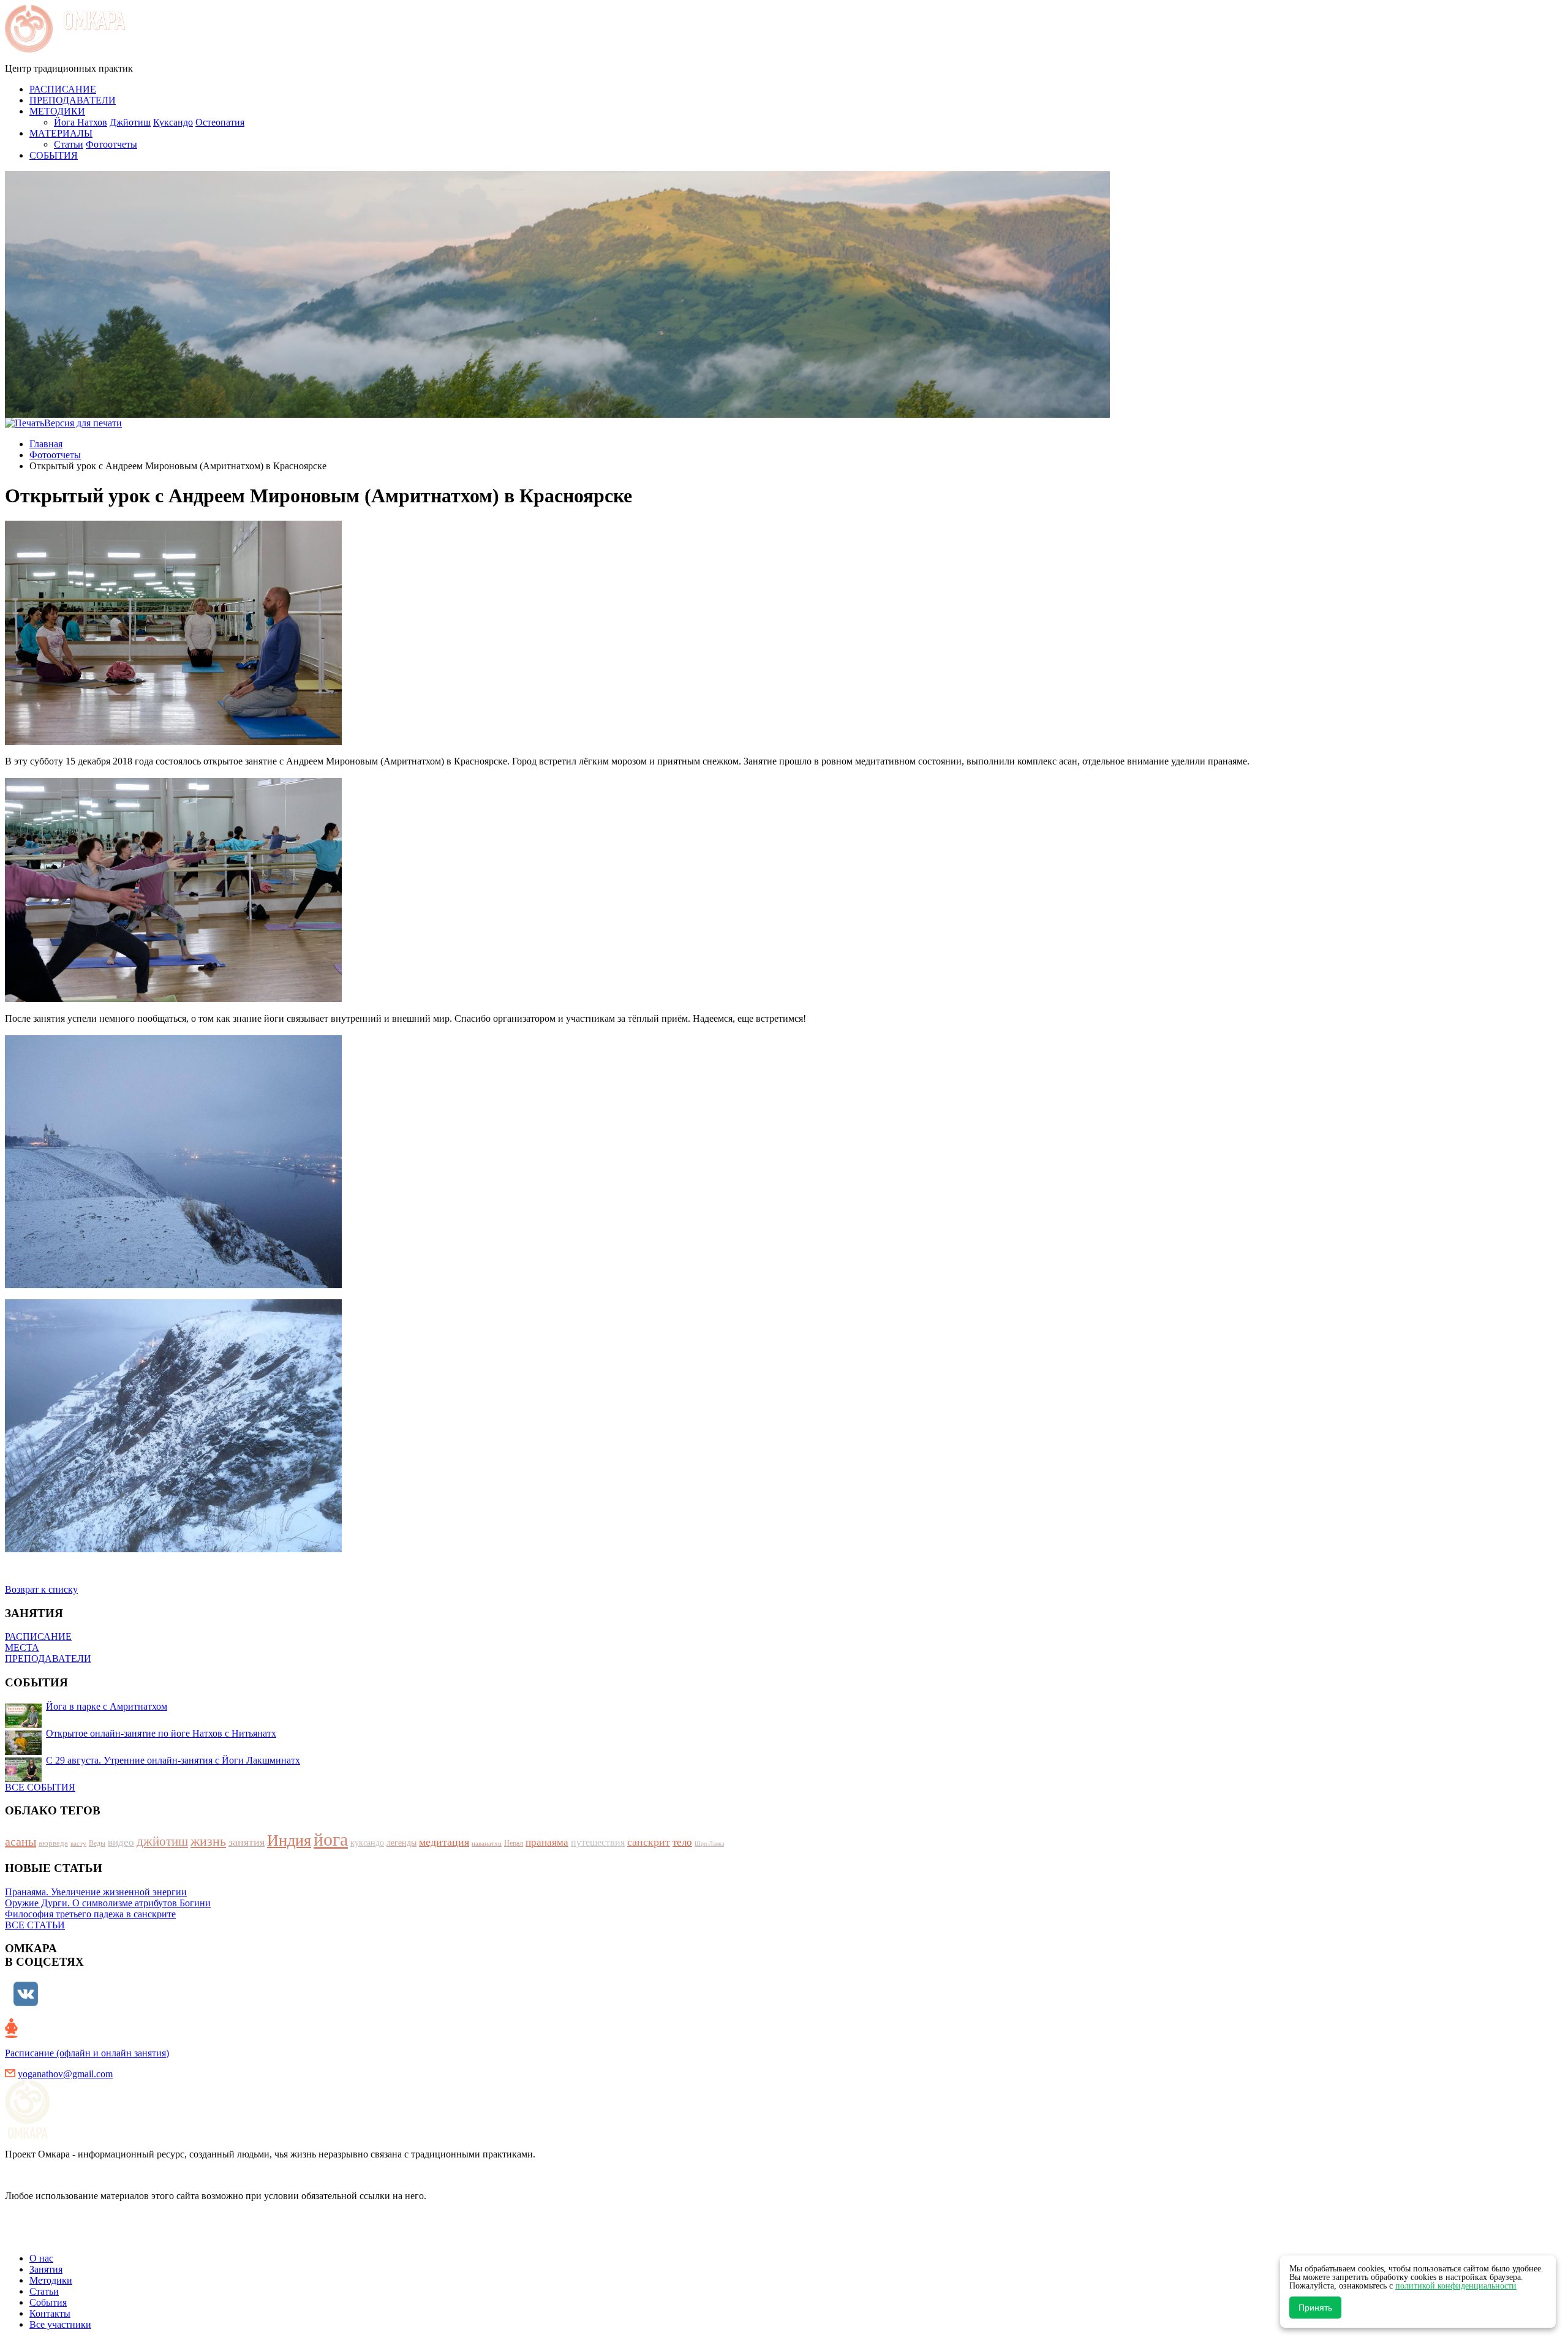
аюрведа (53, 1843)
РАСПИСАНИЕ (38, 1636)
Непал (514, 1843)
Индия (289, 1840)
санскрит (649, 1842)
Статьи (69, 144)
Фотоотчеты (111, 144)
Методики (51, 2280)
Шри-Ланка (709, 1844)
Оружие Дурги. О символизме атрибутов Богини (108, 1903)
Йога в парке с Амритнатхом (107, 1706)
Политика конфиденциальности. (73, 2237)
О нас (41, 2258)
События (48, 2302)
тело (682, 1842)
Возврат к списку (41, 1589)
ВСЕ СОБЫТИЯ (40, 1787)
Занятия (46, 2269)
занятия (247, 1842)
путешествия (598, 1842)
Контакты (50, 2313)
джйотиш (162, 1841)
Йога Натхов (81, 122)
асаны (21, 1841)
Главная (46, 444)
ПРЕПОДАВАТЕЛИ (48, 1659)
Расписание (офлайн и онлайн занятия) (87, 2053)
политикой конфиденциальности (1456, 2286)
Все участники (60, 2324)
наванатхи (487, 1843)
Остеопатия (220, 122)
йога (331, 1839)
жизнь (208, 1841)
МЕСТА (22, 1647)
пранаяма (547, 1842)
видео (121, 1842)
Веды (97, 1843)
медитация (444, 1842)
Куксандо (173, 122)
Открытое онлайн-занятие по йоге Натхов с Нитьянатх (161, 1733)
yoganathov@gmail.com (65, 2074)
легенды (401, 1843)
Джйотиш (130, 122)
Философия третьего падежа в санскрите (90, 1914)
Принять (1315, 2308)
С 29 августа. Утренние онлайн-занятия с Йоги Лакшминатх (173, 1760)
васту (78, 1843)
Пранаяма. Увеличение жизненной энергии (96, 1892)
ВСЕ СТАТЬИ (35, 1925)
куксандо (367, 1843)
